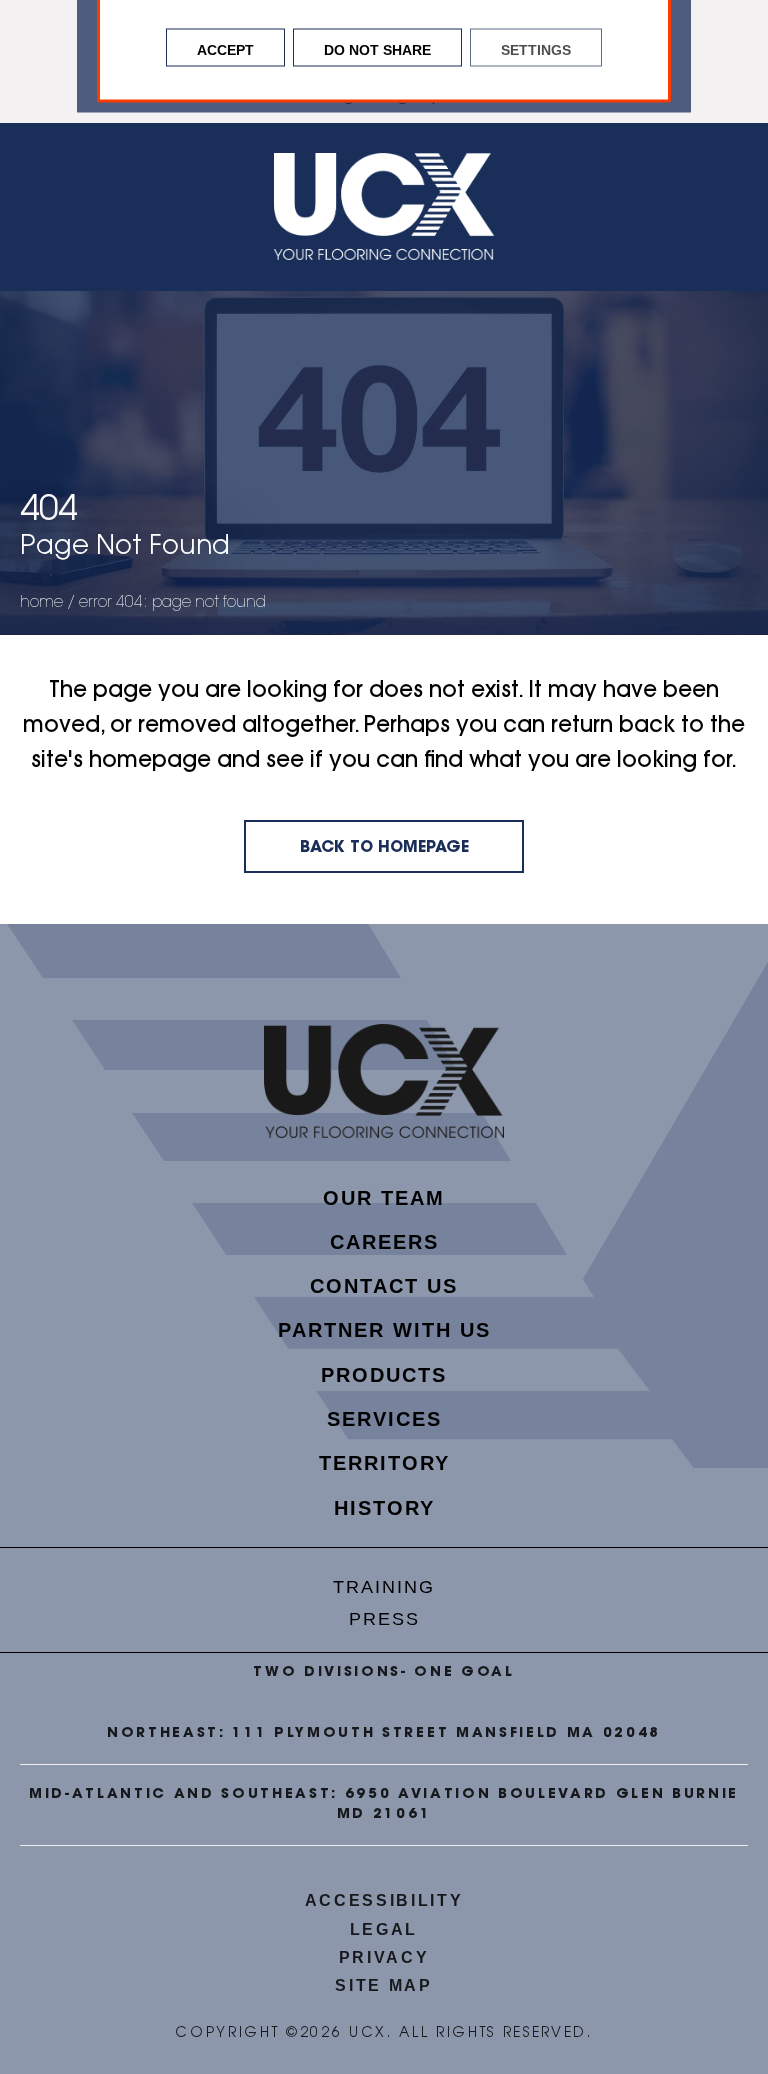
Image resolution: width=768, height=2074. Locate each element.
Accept (225, 48)
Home (41, 603)
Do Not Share (377, 48)
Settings (536, 48)
